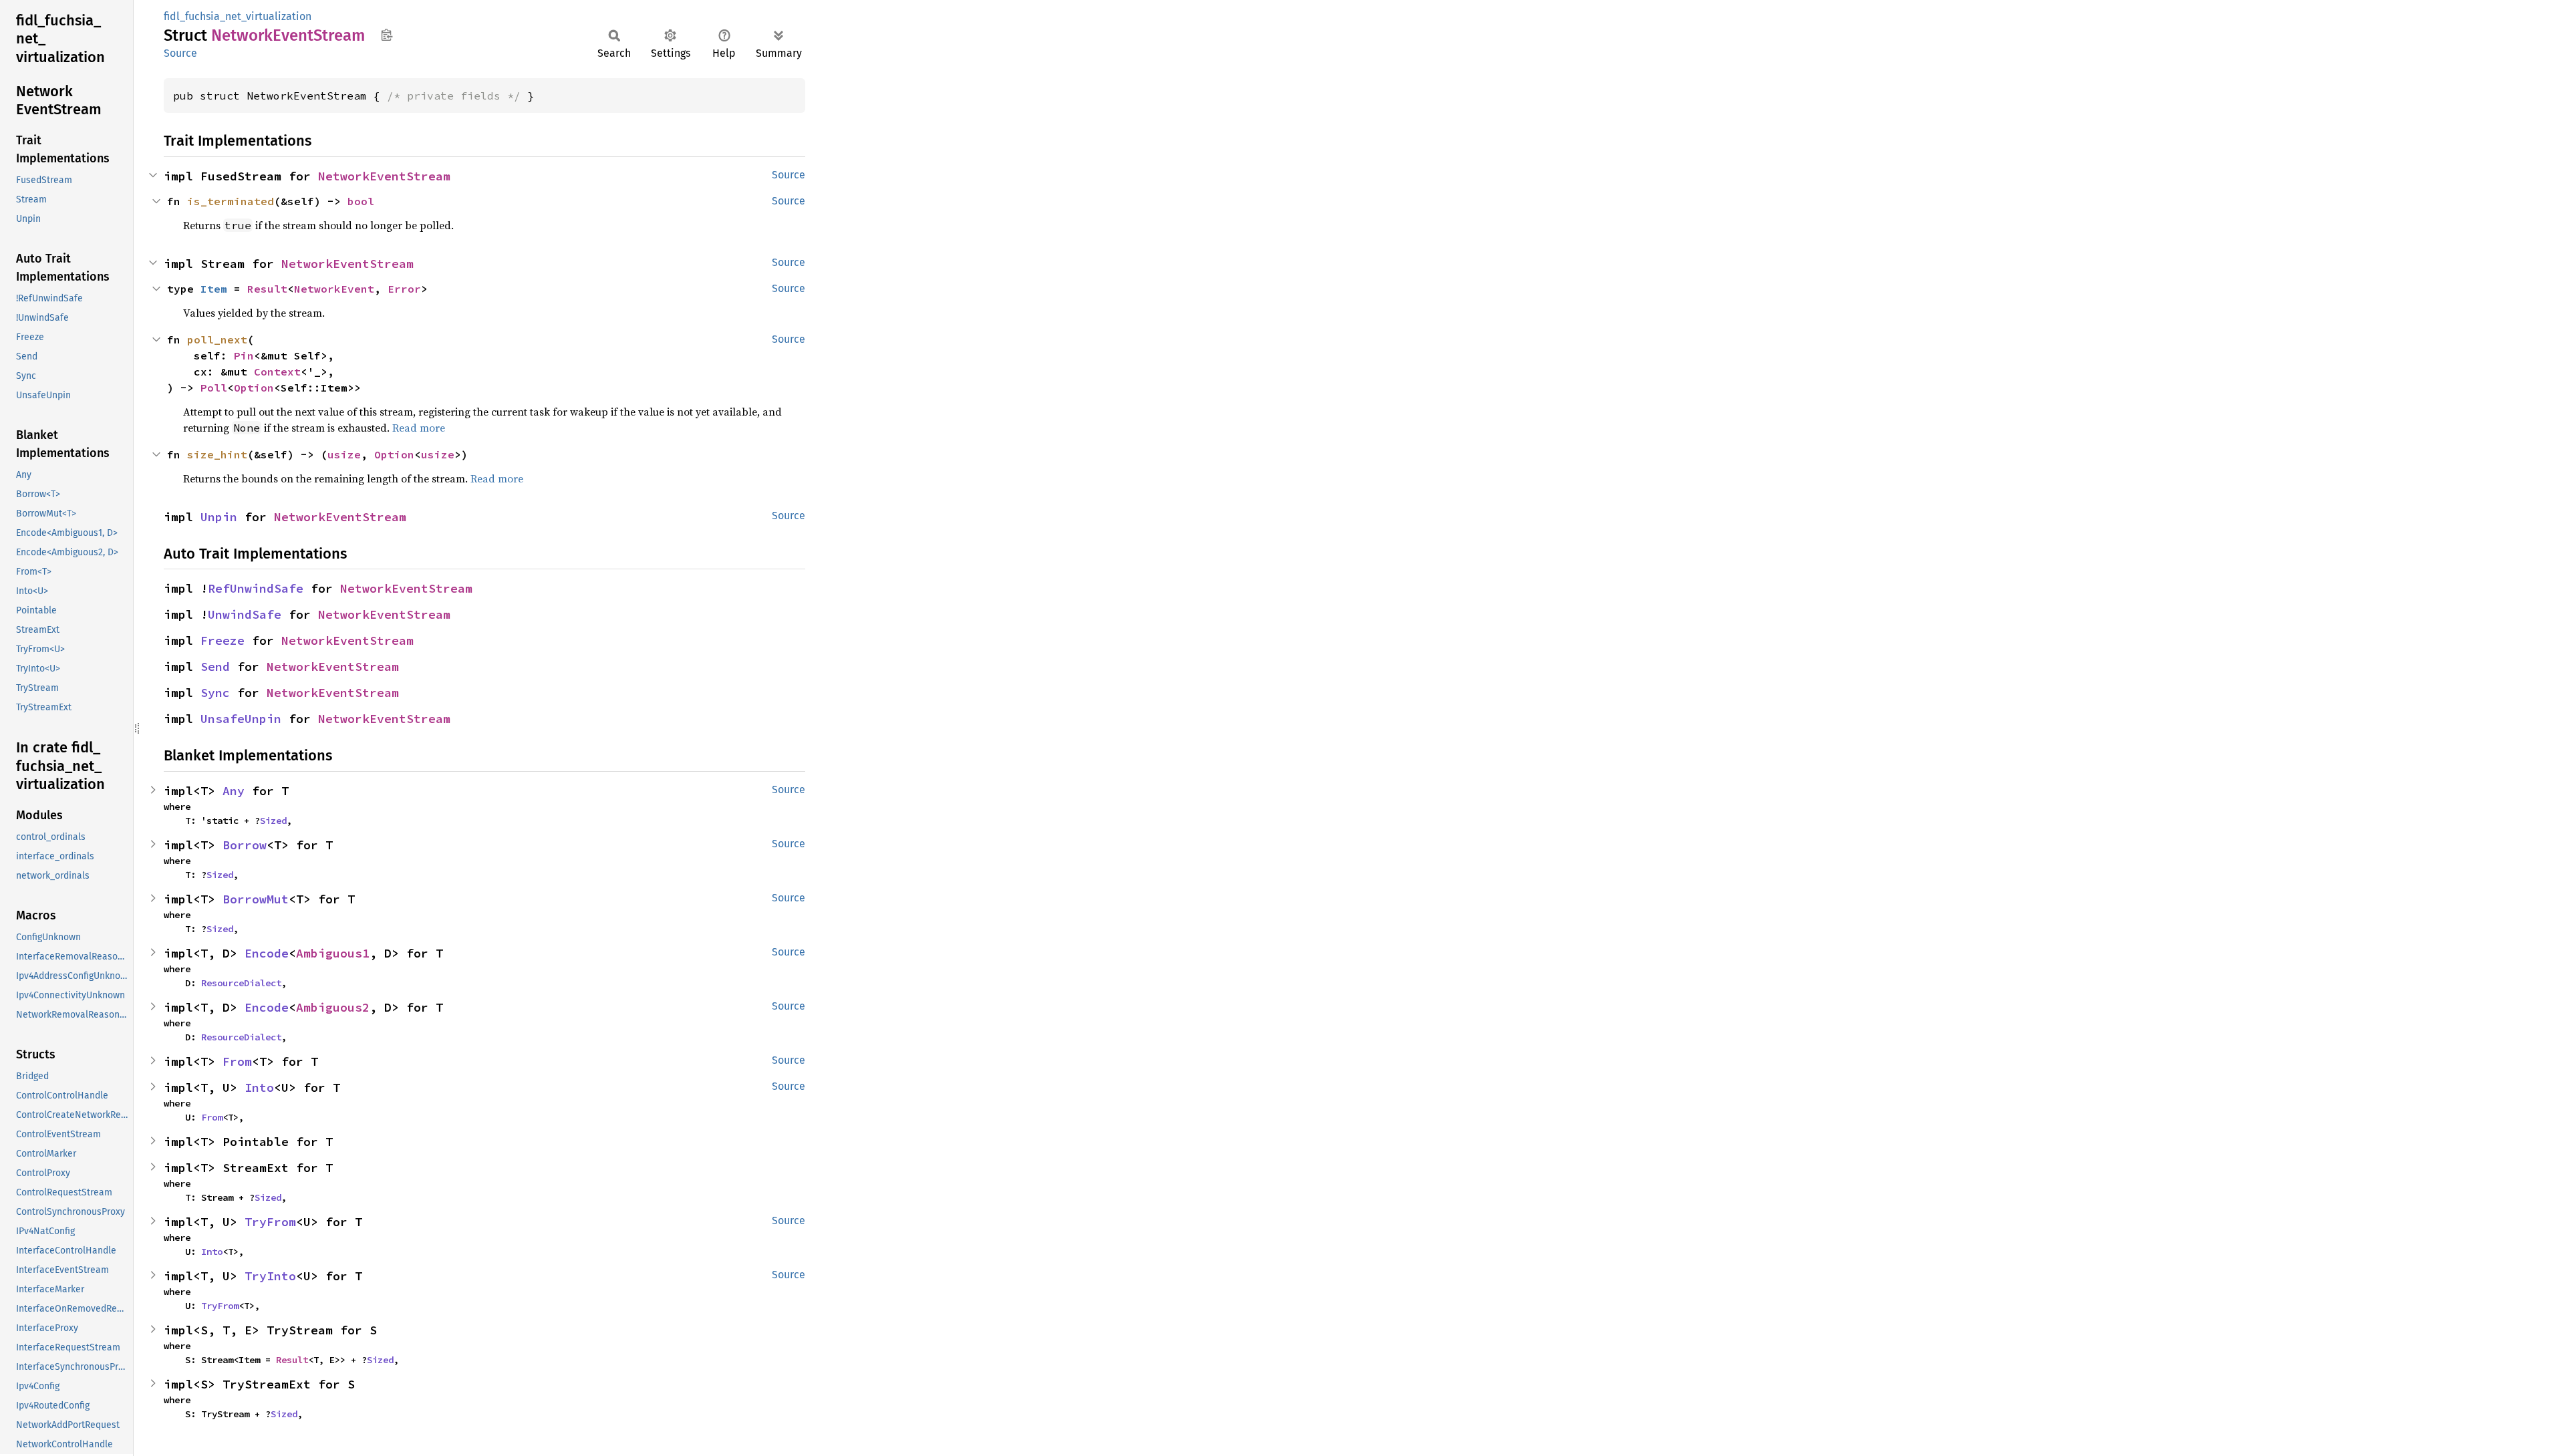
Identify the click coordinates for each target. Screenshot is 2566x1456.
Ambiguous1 (333, 953)
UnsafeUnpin (241, 719)
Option (254, 388)
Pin (244, 355)
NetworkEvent (334, 289)
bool (361, 201)
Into (259, 1087)
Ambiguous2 (333, 1007)
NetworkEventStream (384, 176)
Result (267, 289)
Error (404, 289)
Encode (267, 953)
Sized (273, 821)
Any (234, 791)
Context (277, 372)
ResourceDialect (241, 983)
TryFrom (270, 1222)
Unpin (219, 517)
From (237, 1061)
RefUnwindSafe (256, 588)
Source (180, 53)
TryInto (270, 1276)
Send (215, 667)
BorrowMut (256, 899)
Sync (215, 693)
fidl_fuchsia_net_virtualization (238, 16)
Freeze (223, 640)
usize (344, 454)
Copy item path (387, 35)
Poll (214, 388)
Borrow (245, 845)
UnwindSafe (245, 614)
